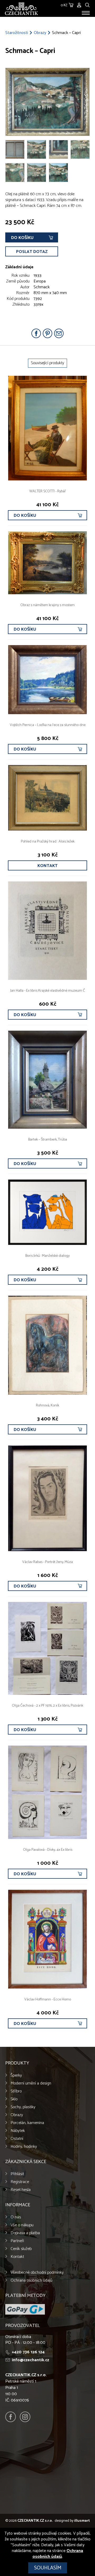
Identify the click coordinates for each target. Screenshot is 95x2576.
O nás (16, 2217)
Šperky (16, 2075)
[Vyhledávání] (87, 4)
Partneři (17, 2241)
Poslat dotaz (32, 252)
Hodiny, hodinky (24, 2147)
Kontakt (47, 866)
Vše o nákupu (22, 2225)
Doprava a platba (25, 2233)
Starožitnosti (17, 33)
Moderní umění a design (31, 2083)
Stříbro (16, 2091)
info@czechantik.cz (30, 2360)
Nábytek (18, 2131)
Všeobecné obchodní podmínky (37, 2273)
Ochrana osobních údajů (31, 2280)
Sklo (14, 2099)
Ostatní (17, 2139)
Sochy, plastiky (23, 2107)
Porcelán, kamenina (27, 2123)
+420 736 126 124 (28, 2352)
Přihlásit (17, 2174)
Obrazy (40, 33)
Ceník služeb (21, 2249)
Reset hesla (21, 2190)
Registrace (20, 2182)
